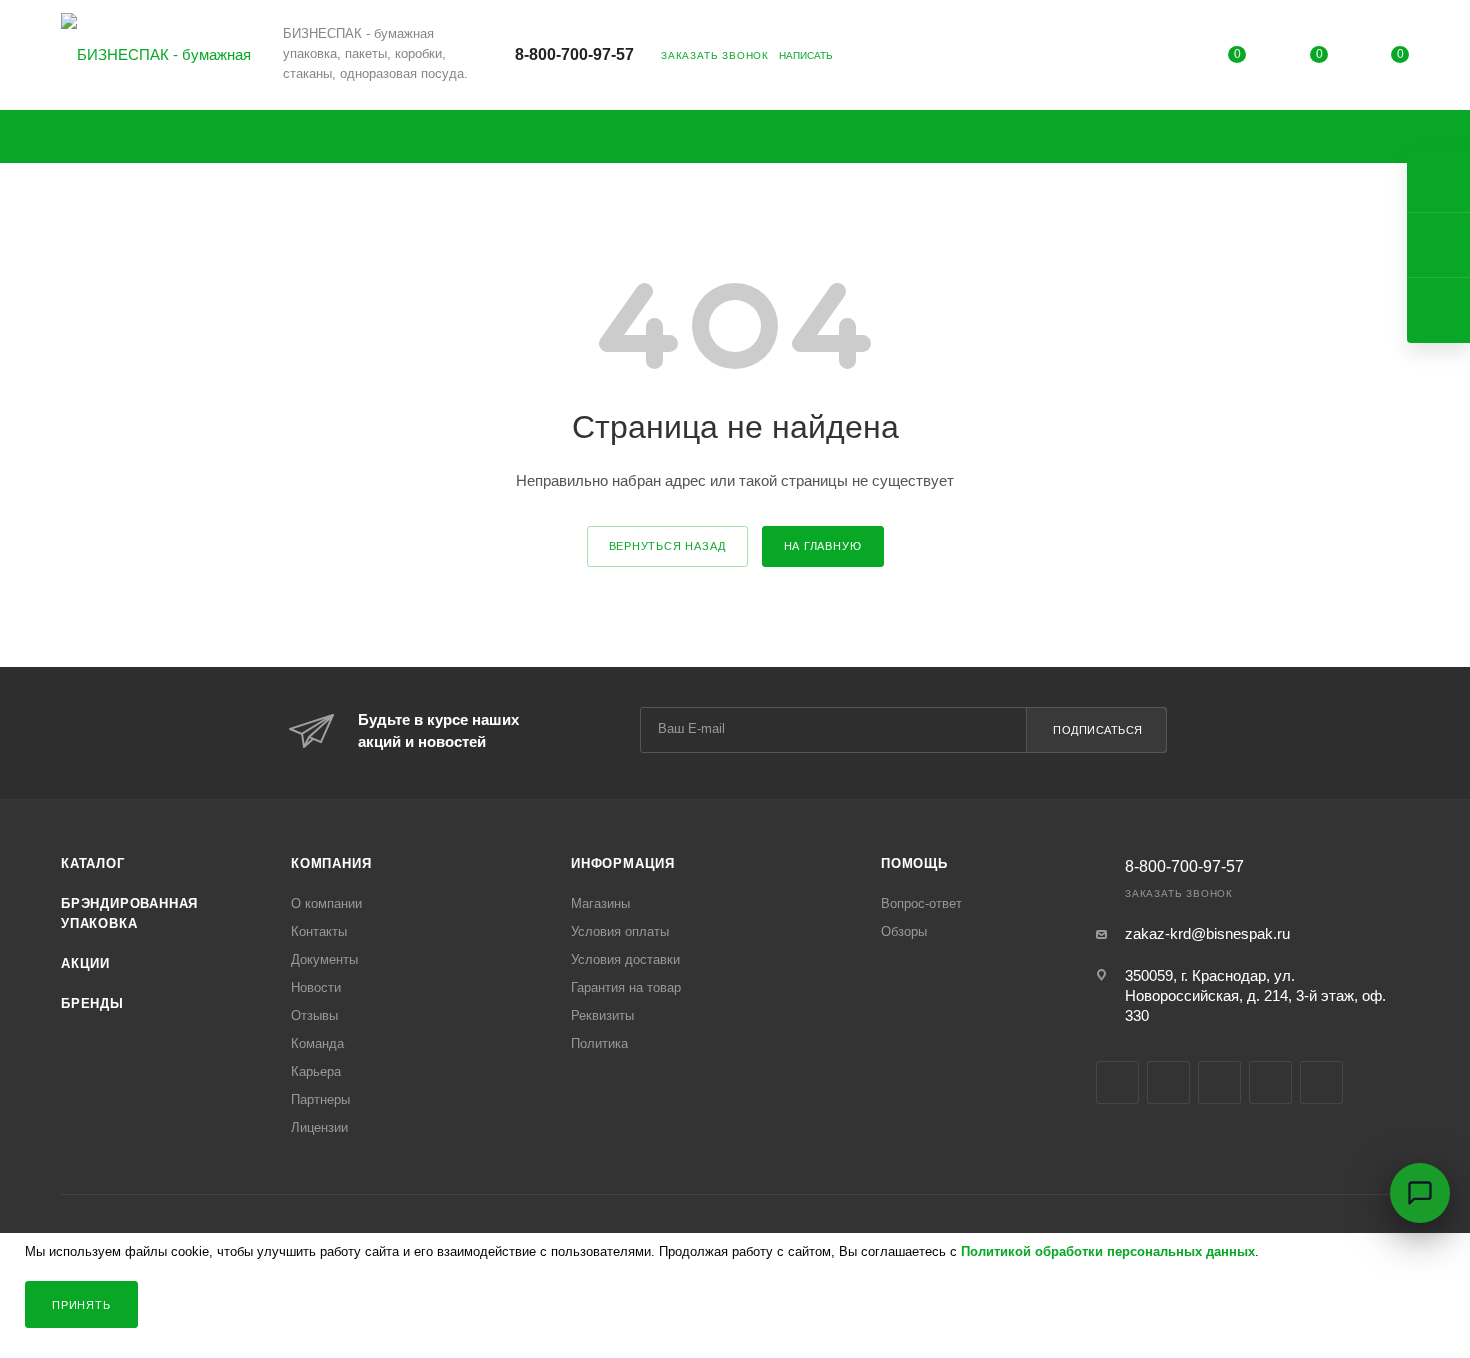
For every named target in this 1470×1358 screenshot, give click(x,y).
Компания (331, 863)
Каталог (93, 863)
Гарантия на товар (626, 987)
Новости (316, 987)
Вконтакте (1117, 1082)
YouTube (1219, 1082)
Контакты (319, 931)
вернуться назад (667, 546)
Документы (324, 959)
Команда (317, 1043)
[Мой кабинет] (1156, 57)
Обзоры (904, 931)
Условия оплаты (620, 931)
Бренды (92, 1003)
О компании (326, 903)
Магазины (600, 903)
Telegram (1168, 1082)
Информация (623, 863)
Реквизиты (602, 1015)
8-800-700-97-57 (574, 54)
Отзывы (314, 1015)
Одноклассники (1270, 1082)
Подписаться (1098, 730)
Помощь (914, 863)
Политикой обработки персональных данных (1108, 1251)
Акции (85, 963)
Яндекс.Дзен (1321, 1082)
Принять (81, 1305)
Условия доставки (625, 959)
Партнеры (320, 1099)
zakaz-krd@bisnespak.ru (1207, 933)
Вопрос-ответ (921, 903)
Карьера (316, 1071)
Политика (599, 1043)
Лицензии (319, 1127)
